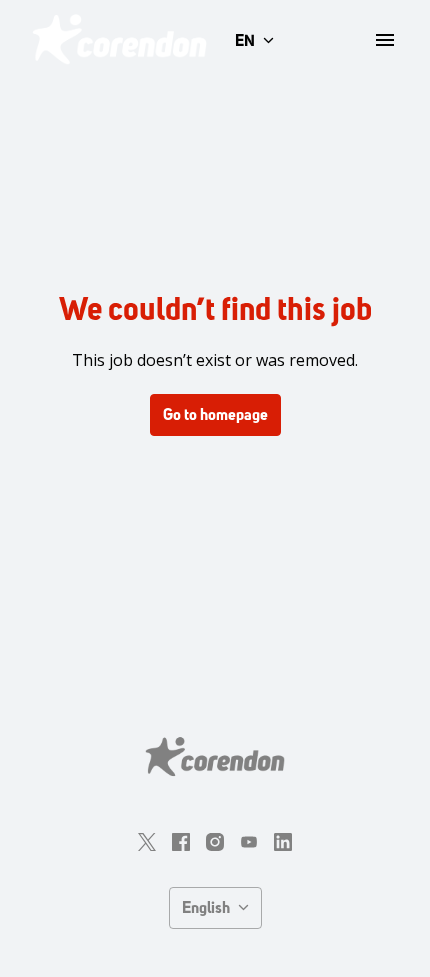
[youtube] (249, 842)
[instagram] (215, 842)
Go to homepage (215, 414)
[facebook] (181, 842)
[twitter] (147, 842)
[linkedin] (283, 842)
